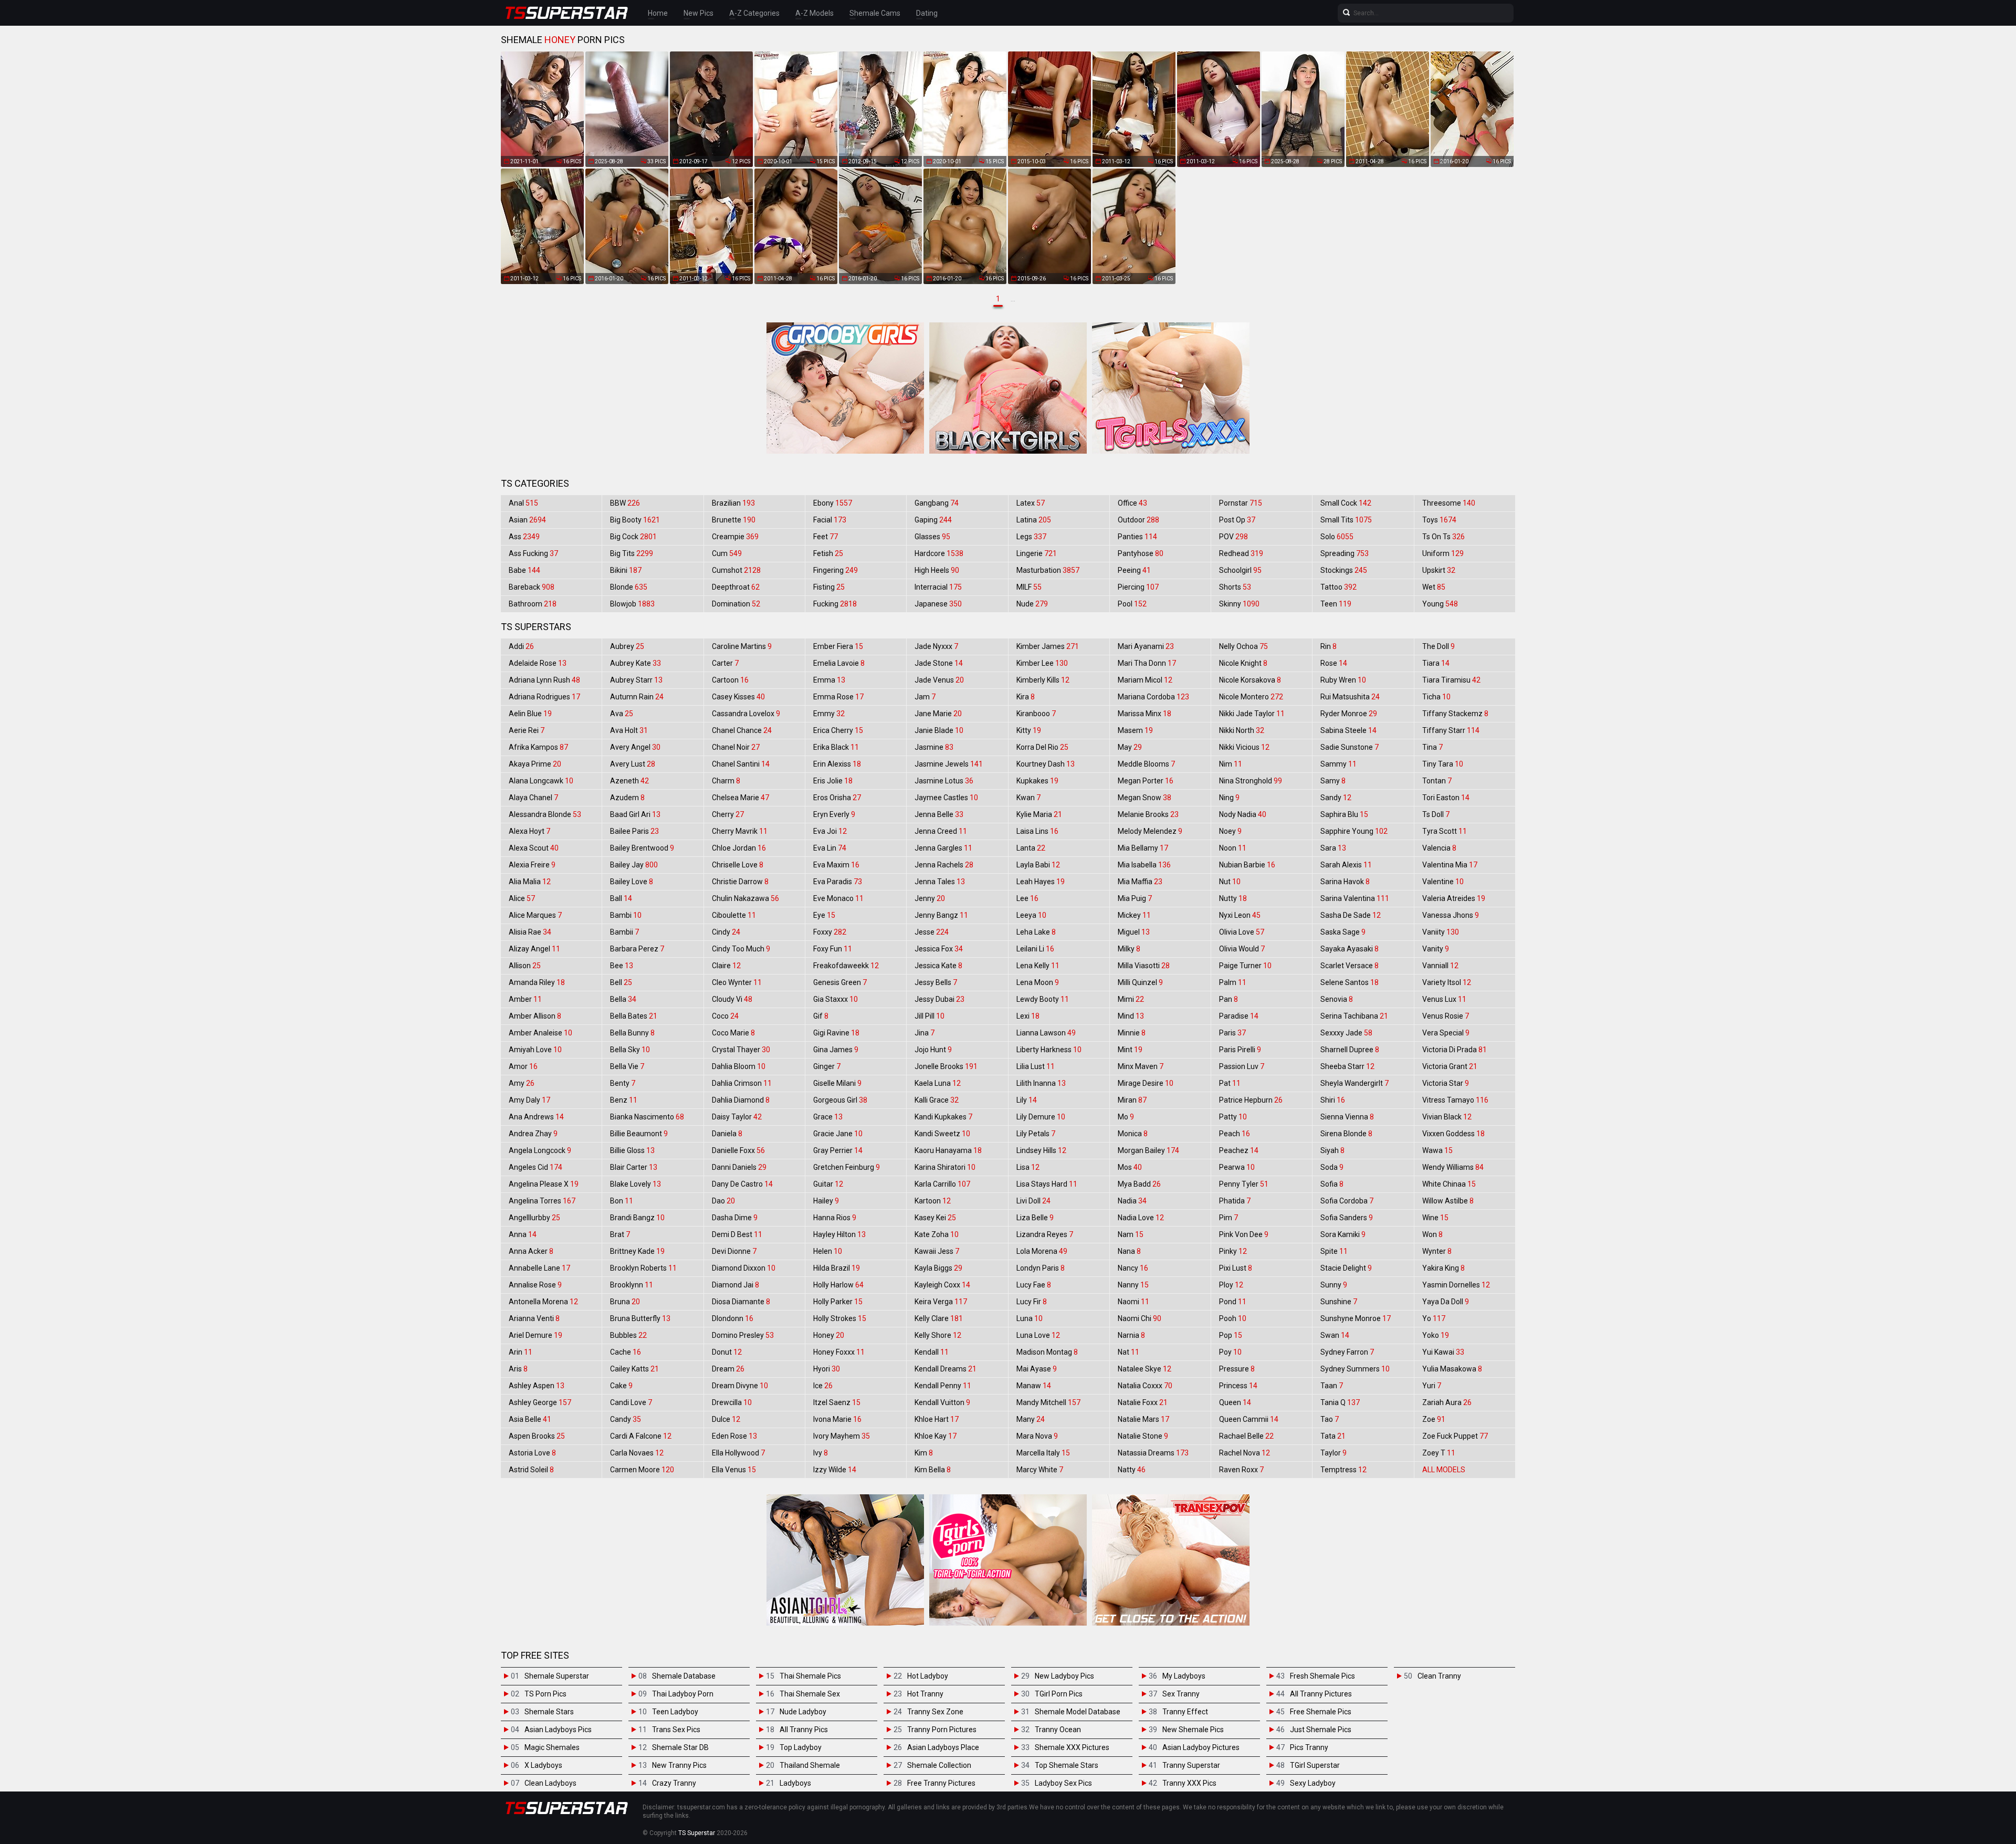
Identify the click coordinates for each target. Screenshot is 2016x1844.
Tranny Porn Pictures (942, 1730)
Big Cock (633, 537)
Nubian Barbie (1247, 865)
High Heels (937, 570)
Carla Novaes (637, 1453)
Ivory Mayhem (842, 1436)
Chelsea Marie (741, 798)
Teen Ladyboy (675, 1712)
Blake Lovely (636, 1184)
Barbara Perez (637, 949)
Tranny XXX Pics (1189, 1783)
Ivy (821, 1453)
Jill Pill (930, 1016)
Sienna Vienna (1347, 1117)
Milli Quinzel (1140, 982)
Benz (624, 1100)
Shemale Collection (939, 1765)
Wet (1434, 587)
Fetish (828, 553)
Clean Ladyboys (550, 1783)
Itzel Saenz (837, 1402)
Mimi (1131, 999)
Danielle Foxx (738, 1150)
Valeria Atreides (1454, 898)
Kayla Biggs (938, 1268)
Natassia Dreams (1153, 1453)
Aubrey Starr (636, 680)
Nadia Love (1141, 1218)
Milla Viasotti (1144, 966)
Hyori (827, 1369)
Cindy (726, 932)
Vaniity (1441, 932)
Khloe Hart (937, 1419)
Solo (1337, 537)
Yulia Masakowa (1452, 1369)
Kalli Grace (937, 1100)
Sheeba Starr (1347, 1066)
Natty (1132, 1470)
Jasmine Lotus (944, 781)
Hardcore (939, 553)
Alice (522, 898)
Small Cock (1346, 503)
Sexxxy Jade (1346, 1033)
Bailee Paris (634, 831)
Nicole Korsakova (1250, 680)
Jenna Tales (940, 882)
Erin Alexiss (837, 764)
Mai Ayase (1037, 1369)
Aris (518, 1369)
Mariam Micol (1145, 680)
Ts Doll (1436, 814)
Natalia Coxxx (1145, 1386)
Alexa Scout (534, 848)
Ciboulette (734, 915)
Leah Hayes (1041, 882)
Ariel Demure (535, 1335)
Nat (1128, 1352)
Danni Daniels (739, 1167)
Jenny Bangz (941, 915)
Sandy (1336, 798)
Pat (1230, 1083)
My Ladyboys (1184, 1676)
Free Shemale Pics (1321, 1712)
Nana (1129, 1251)
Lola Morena (1042, 1251)
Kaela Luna (938, 1083)
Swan (1335, 1335)
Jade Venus (939, 680)
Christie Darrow (740, 882)
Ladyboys (795, 1783)
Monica (1133, 1134)
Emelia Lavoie (839, 663)
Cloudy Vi (732, 999)
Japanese (938, 604)
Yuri (1432, 1386)
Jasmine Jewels (949, 764)
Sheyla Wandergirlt (1354, 1083)
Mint (1130, 1050)
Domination (736, 604)
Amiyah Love (535, 1050)
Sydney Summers (1355, 1369)
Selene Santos (1350, 982)
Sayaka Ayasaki (1350, 949)
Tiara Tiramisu (1451, 680)
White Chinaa (1449, 1184)
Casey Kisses (738, 697)
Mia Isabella (1144, 865)
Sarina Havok (1345, 882)
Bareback (532, 587)
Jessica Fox (939, 949)
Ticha (1436, 697)
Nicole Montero (1251, 697)
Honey (829, 1335)
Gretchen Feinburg (847, 1167)
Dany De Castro (742, 1184)
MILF (1029, 587)
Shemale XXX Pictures (1072, 1747)
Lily (1027, 1100)
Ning (1229, 798)
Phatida (1235, 1201)
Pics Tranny (1309, 1747)
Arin (521, 1352)
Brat (620, 1234)
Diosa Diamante (741, 1302)
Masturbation (1048, 570)
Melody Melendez (1150, 831)
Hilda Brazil (837, 1268)
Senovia (1337, 999)
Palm (1233, 982)
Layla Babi (1038, 865)
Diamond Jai (736, 1285)
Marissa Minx (1144, 714)
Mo (1126, 1117)
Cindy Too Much (741, 949)
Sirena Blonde (1346, 1134)
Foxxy (830, 932)
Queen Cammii (1249, 1419)
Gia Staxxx (836, 999)
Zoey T (1439, 1453)
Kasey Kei (935, 1218)
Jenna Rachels (944, 865)
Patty (1233, 1117)
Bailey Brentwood (642, 848)
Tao (1330, 1419)
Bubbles (628, 1335)
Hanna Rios (835, 1218)
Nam (1131, 1234)
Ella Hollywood (738, 1453)
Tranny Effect (1185, 1712)
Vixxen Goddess (1453, 1134)
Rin (1329, 646)
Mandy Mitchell (1048, 1402)
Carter (725, 663)
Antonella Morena (543, 1302)
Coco (725, 1016)
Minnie (1132, 1033)
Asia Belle (530, 1419)
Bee (622, 966)
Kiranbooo (1036, 714)
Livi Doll (1033, 1201)
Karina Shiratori (945, 1167)
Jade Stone (939, 663)
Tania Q (1340, 1402)
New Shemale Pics (1193, 1730)
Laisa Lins (1037, 831)
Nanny (1133, 1285)
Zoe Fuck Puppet (1455, 1436)
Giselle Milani (837, 1083)
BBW (625, 503)
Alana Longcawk (541, 781)
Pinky (1233, 1251)
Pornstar (1241, 503)
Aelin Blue (530, 714)
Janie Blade (939, 730)
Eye (824, 915)
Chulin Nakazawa (745, 898)
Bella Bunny (632, 1033)
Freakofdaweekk (846, 966)
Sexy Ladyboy (1313, 1783)
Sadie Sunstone (1350, 747)
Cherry (728, 814)
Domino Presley (743, 1335)
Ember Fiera (838, 646)
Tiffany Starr (1451, 730)
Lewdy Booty (1043, 999)
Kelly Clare (939, 1318)
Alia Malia (530, 882)
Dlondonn (733, 1318)
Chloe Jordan (739, 848)
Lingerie (1037, 553)
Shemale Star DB (680, 1747)
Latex (1031, 503)
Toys (1439, 520)
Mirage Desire (1146, 1083)
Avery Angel (635, 747)
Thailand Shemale (810, 1765)
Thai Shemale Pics (810, 1676)
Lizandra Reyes (1045, 1234)
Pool (1132, 604)
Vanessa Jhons (1451, 915)
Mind (1131, 1016)
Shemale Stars (549, 1712)
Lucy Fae (1034, 1285)
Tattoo (1338, 587)
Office (1132, 503)
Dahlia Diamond (741, 1100)
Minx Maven (1141, 1066)
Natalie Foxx (1143, 1402)
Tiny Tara (1443, 764)
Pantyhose (1141, 553)
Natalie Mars (1143, 1419)
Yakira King (1443, 1268)
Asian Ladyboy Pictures (1201, 1747)
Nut (1230, 882)
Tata (1333, 1436)
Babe (524, 570)
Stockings (1344, 570)
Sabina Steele (1348, 730)
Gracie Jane (838, 1134)
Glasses (932, 537)
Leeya (1031, 915)
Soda (1332, 1167)
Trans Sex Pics (676, 1730)
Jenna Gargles (943, 848)
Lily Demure (1041, 1117)
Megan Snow (1144, 798)
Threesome (1449, 503)
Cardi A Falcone (641, 1436)
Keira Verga (941, 1302)
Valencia (1439, 848)
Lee (1027, 898)
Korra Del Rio (1042, 747)
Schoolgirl (1240, 570)
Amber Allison (535, 1016)
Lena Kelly (1038, 966)
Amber (525, 999)
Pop (1231, 1335)
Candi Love (631, 1402)
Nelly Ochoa (1243, 646)
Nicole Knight (1243, 663)
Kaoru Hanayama (948, 1150)
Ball (621, 898)
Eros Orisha (837, 798)
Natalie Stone (1143, 1436)
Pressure (1237, 1369)
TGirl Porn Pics (1059, 1694)
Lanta (1031, 848)
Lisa (1028, 1167)
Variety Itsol (1447, 982)
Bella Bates (634, 1016)
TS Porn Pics (545, 1694)
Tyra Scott (1445, 831)
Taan (1332, 1386)
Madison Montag (1047, 1352)
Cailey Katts (634, 1369)
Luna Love (1038, 1335)
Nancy (1133, 1268)
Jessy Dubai (939, 999)
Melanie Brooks (1148, 814)
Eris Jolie (833, 781)
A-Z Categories (754, 13)
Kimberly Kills (1043, 680)
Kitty (1029, 730)
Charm (726, 781)
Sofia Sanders (1347, 1218)
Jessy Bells (936, 982)
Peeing (1134, 570)
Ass (524, 537)
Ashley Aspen (537, 1386)
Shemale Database (684, 1676)
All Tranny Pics (804, 1730)
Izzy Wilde (835, 1470)
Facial (830, 520)
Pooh (1233, 1318)
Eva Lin (830, 848)
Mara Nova (1037, 1436)
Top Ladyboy (801, 1747)
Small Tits (1346, 520)
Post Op (1237, 520)
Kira (1026, 697)
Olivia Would (1242, 949)
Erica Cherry (838, 730)
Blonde (629, 587)
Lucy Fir (1032, 1302)
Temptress (1343, 1470)
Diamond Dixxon (744, 1268)
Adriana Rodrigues (544, 697)
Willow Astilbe (1448, 1201)
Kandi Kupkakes (943, 1117)
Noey (1230, 831)
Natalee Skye (1144, 1369)
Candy (626, 1419)
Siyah (1332, 1150)
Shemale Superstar (557, 1676)
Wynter (1437, 1251)
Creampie (735, 537)
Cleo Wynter (737, 982)
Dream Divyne (740, 1386)
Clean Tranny (1439, 1676)
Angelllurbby (534, 1218)
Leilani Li (1035, 949)
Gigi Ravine (836, 1033)
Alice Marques (535, 915)
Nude (1032, 604)
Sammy (1338, 764)
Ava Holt (629, 730)
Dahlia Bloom (739, 1066)
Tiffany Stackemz (1455, 714)
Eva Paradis (838, 882)
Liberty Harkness (1049, 1050)
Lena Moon (1038, 982)
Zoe (1434, 1419)
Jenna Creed (941, 831)
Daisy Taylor (737, 1117)
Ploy (1231, 1285)
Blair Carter (634, 1167)
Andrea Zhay (533, 1134)
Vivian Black (1447, 1117)
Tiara (1436, 663)
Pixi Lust (1236, 1268)
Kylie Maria (1039, 814)
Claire (726, 966)
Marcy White (1040, 1470)
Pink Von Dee (1244, 1234)
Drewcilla (732, 1402)
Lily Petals (1036, 1134)
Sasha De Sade (1351, 915)
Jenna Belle (939, 814)
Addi (521, 646)
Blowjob (632, 604)
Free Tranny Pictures (941, 1783)
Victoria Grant (1450, 1066)
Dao (723, 1201)
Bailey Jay (634, 865)
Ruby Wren (1343, 680)
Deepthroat (736, 587)
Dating (927, 13)
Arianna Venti (534, 1318)
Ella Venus (734, 1470)
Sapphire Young (1354, 831)
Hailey (826, 1201)
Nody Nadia (1243, 814)
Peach (1235, 1134)
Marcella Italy (1043, 1453)
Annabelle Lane (539, 1268)
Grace (828, 1117)
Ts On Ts (1443, 537)
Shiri (1333, 1100)
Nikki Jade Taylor (1252, 714)
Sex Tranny (1181, 1694)
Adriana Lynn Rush (544, 680)
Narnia (1131, 1335)
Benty (623, 1083)
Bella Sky (630, 1050)
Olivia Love (1242, 932)
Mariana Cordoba (1153, 697)
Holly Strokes (840, 1318)
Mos (1130, 1167)
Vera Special (1446, 1033)
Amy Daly (529, 1100)
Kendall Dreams (946, 1369)
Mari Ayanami (1146, 646)
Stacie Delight (1346, 1268)
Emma (829, 680)
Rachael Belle (1246, 1436)
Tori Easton (1446, 798)
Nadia (1132, 1201)
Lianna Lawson (1046, 1033)
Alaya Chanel (533, 798)
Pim (1228, 1218)
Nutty (1233, 898)
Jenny (930, 898)
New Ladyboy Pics (1064, 1676)
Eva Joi (830, 831)
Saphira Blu (1344, 814)
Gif (821, 1016)
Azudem (627, 798)
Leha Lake (1036, 932)
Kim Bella (933, 1470)
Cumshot (736, 570)
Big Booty (635, 520)
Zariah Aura (1447, 1402)
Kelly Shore (938, 1335)
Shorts (1235, 587)
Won (1432, 1234)
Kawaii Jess (937, 1251)
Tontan (1437, 781)
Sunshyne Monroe (1356, 1318)
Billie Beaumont (639, 1134)
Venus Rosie (1446, 1016)
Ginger (827, 1066)
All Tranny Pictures (1321, 1694)
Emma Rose (838, 697)
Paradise (1239, 1016)
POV (1233, 537)
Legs (1031, 537)
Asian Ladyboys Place (943, 1747)
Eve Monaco (838, 898)
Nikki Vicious (1244, 747)
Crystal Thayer (741, 1050)
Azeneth (629, 781)
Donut (727, 1352)
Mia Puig (1135, 898)
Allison (525, 966)
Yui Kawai (1443, 1352)
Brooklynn (632, 1285)
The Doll (1438, 646)
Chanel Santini (741, 764)
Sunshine (1339, 1302)
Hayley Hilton (839, 1234)
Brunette (734, 520)
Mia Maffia (1140, 882)
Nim (1231, 764)
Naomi (1133, 1302)
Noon (1233, 848)
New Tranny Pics (679, 1765)
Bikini (626, 570)
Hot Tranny (925, 1694)
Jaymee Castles (946, 798)
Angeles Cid (535, 1167)
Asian (527, 520)
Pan (1228, 999)
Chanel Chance (742, 730)
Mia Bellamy (1143, 848)
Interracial (938, 587)
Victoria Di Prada (1455, 1050)
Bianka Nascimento (647, 1117)
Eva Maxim (836, 865)
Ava (622, 714)
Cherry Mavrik (740, 831)
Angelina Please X (544, 1184)
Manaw (1034, 1386)
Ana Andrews (536, 1117)
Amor (523, 1066)
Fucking (835, 604)
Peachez (1239, 1150)
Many (1031, 1419)
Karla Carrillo (942, 1184)
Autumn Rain (637, 697)
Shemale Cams (875, 13)
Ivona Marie (837, 1419)
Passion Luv (1242, 1066)
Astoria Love (532, 1453)
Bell (621, 982)
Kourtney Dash (1046, 764)
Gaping (933, 520)
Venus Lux (1444, 999)
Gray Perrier (838, 1150)
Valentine (1443, 882)
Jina (925, 1033)
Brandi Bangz (637, 1218)
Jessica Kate (938, 966)
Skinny (1239, 604)
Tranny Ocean (1058, 1730)
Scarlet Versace (1350, 966)
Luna (1030, 1318)
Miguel (1134, 932)
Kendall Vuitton (942, 1402)
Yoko (1436, 1335)
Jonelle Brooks (946, 1066)
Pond (1233, 1302)
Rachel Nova (1245, 1453)
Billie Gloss (632, 1150)
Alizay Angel (534, 949)
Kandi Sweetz (942, 1134)
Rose (1334, 663)
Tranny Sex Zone (935, 1712)
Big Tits (632, 553)
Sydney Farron (1347, 1352)
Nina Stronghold (1251, 781)
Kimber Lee (1042, 663)
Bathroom (533, 604)
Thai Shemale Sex (810, 1694)
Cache (626, 1352)
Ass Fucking (533, 553)
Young (1440, 604)
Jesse (932, 932)
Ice (823, 1386)
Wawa (1437, 1150)
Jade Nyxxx (936, 646)
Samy (1333, 781)
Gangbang (937, 503)
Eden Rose (734, 1436)
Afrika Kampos (538, 747)
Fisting (829, 587)
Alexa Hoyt (529, 831)
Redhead (1241, 553)
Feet (826, 537)
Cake (621, 1386)
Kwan (1028, 798)
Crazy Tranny (674, 1783)
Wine (1435, 1218)
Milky (1129, 949)
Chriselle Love (738, 865)
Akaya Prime (535, 764)
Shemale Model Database (1078, 1712)
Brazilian (733, 503)
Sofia (1332, 1184)
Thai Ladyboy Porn (683, 1694)
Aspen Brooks (537, 1436)
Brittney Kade (637, 1251)
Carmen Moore (642, 1470)
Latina (1034, 520)
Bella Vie (627, 1066)
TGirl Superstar (1315, 1765)
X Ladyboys (543, 1765)
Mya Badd (1139, 1184)
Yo (1434, 1318)
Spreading (1345, 553)
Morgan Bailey (1148, 1150)
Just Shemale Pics (1321, 1730)
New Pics (699, 13)
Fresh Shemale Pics (1322, 1676)
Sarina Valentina (1355, 898)
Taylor (1333, 1453)
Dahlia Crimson (742, 1083)
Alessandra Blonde (545, 814)
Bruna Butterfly (640, 1318)
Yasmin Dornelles (1456, 1285)
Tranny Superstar (1191, 1765)
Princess (1238, 1386)
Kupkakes (1037, 781)
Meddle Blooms (1146, 764)
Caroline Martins (742, 646)
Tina (1432, 747)
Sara (1333, 848)
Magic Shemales (552, 1747)
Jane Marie (938, 714)
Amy (522, 1083)
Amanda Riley (537, 982)
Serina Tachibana (1354, 1016)
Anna (523, 1234)
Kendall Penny (943, 1386)
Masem (1135, 730)
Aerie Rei (527, 730)
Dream (728, 1369)
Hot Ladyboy (928, 1676)
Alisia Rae (530, 932)
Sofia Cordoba (1347, 1201)
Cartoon (730, 680)
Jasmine (934, 747)
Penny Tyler (1244, 1184)
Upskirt (1439, 570)
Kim (924, 1453)
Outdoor (1138, 520)
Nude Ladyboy (803, 1712)
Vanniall (1440, 966)
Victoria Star (1446, 1083)
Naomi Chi (1140, 1318)
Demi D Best (737, 1234)
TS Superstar (697, 1833)
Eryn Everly (834, 814)
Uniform (1443, 553)
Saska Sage (1343, 932)
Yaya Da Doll (1446, 1302)
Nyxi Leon (1240, 915)
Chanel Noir (736, 747)
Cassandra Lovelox (746, 714)
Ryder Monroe (1349, 714)
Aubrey (627, 646)
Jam (925, 697)
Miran (1132, 1100)
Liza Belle (1035, 1218)
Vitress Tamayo (1455, 1100)
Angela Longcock (540, 1150)
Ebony (833, 503)
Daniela (727, 1134)
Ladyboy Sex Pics (1063, 1783)
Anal (523, 503)
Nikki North (1242, 730)
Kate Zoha (937, 1234)
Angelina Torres (542, 1201)
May (1130, 747)
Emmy (829, 714)
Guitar (828, 1184)
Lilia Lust (1036, 1066)
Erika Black (836, 747)
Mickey (1134, 915)
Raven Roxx (1241, 1470)
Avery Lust (633, 764)
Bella (623, 999)
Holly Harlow (838, 1285)
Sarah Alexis (1346, 865)
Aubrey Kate (636, 663)
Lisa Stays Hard (1047, 1184)
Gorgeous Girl (840, 1100)
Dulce (726, 1419)
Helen (828, 1251)
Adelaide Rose (538, 663)
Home (658, 13)
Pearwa (1237, 1167)
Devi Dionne (734, 1251)
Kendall (932, 1352)
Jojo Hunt (933, 1050)
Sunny (1334, 1285)
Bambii (624, 932)
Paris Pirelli (1240, 1050)
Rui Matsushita (1350, 697)
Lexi (1028, 1016)
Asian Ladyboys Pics (558, 1730)
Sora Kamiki (1343, 1234)
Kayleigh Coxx (942, 1285)
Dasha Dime (735, 1218)
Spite (1334, 1251)
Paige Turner (1245, 966)
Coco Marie (733, 1033)
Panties (1137, 537)
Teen (1336, 604)
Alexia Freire (532, 865)
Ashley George (540, 1402)
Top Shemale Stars (1067, 1765)
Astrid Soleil (531, 1470)
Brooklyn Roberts (643, 1268)
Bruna (625, 1302)
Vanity (1436, 949)
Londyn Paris (1041, 1268)
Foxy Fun (833, 949)
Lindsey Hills (1041, 1150)
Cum (727, 553)
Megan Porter (1146, 781)
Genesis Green (840, 982)
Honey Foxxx (839, 1352)
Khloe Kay (936, 1436)
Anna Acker (531, 1251)
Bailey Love (632, 882)
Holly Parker (838, 1302)
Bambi (626, 915)
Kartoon (933, 1201)
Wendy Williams (1453, 1167)
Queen (1235, 1402)
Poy (1230, 1352)
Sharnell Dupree (1350, 1050)
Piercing (1138, 587)
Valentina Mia (1450, 865)
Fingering (836, 570)
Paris (1232, 1033)
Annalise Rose (535, 1285)
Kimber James (1048, 646)
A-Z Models (815, 13)
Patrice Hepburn (1251, 1100)
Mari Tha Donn (1147, 663)
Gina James (836, 1050)
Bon (622, 1201)
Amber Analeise (540, 1033)
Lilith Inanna (1041, 1083)
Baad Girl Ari (635, 814)
